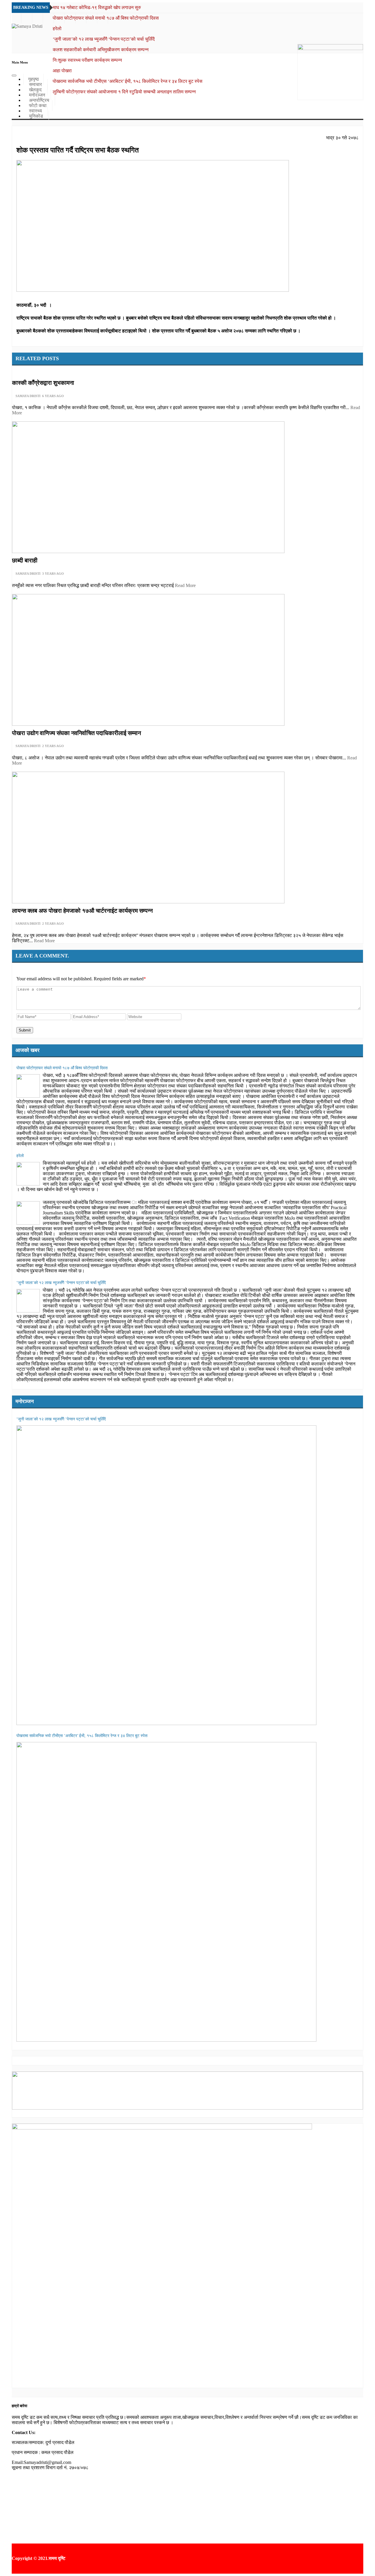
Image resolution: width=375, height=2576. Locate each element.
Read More (186, 585)
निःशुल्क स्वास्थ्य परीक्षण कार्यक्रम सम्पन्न (87, 60)
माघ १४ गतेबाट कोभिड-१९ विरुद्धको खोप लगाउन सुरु (97, 7)
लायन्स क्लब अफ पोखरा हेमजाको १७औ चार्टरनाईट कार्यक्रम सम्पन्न (82, 911)
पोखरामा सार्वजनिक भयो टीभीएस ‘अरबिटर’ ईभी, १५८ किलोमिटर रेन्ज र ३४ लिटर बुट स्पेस (128, 81)
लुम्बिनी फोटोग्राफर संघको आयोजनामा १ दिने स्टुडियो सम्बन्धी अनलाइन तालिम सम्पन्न (124, 92)
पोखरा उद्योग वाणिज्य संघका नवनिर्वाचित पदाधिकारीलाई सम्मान (76, 733)
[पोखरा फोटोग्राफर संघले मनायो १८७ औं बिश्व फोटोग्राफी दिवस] (28, 1086)
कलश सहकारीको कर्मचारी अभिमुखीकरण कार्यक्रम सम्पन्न (101, 50)
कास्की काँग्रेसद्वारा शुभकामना (43, 383)
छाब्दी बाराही (25, 560)
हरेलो (57, 29)
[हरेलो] (28, 1174)
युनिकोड (36, 116)
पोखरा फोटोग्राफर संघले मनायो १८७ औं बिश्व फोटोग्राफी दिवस (106, 18)
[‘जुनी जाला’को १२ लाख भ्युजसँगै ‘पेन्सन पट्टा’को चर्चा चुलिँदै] (28, 1301)
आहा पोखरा (62, 71)
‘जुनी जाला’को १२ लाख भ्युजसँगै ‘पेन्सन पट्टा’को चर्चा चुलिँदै (104, 39)
